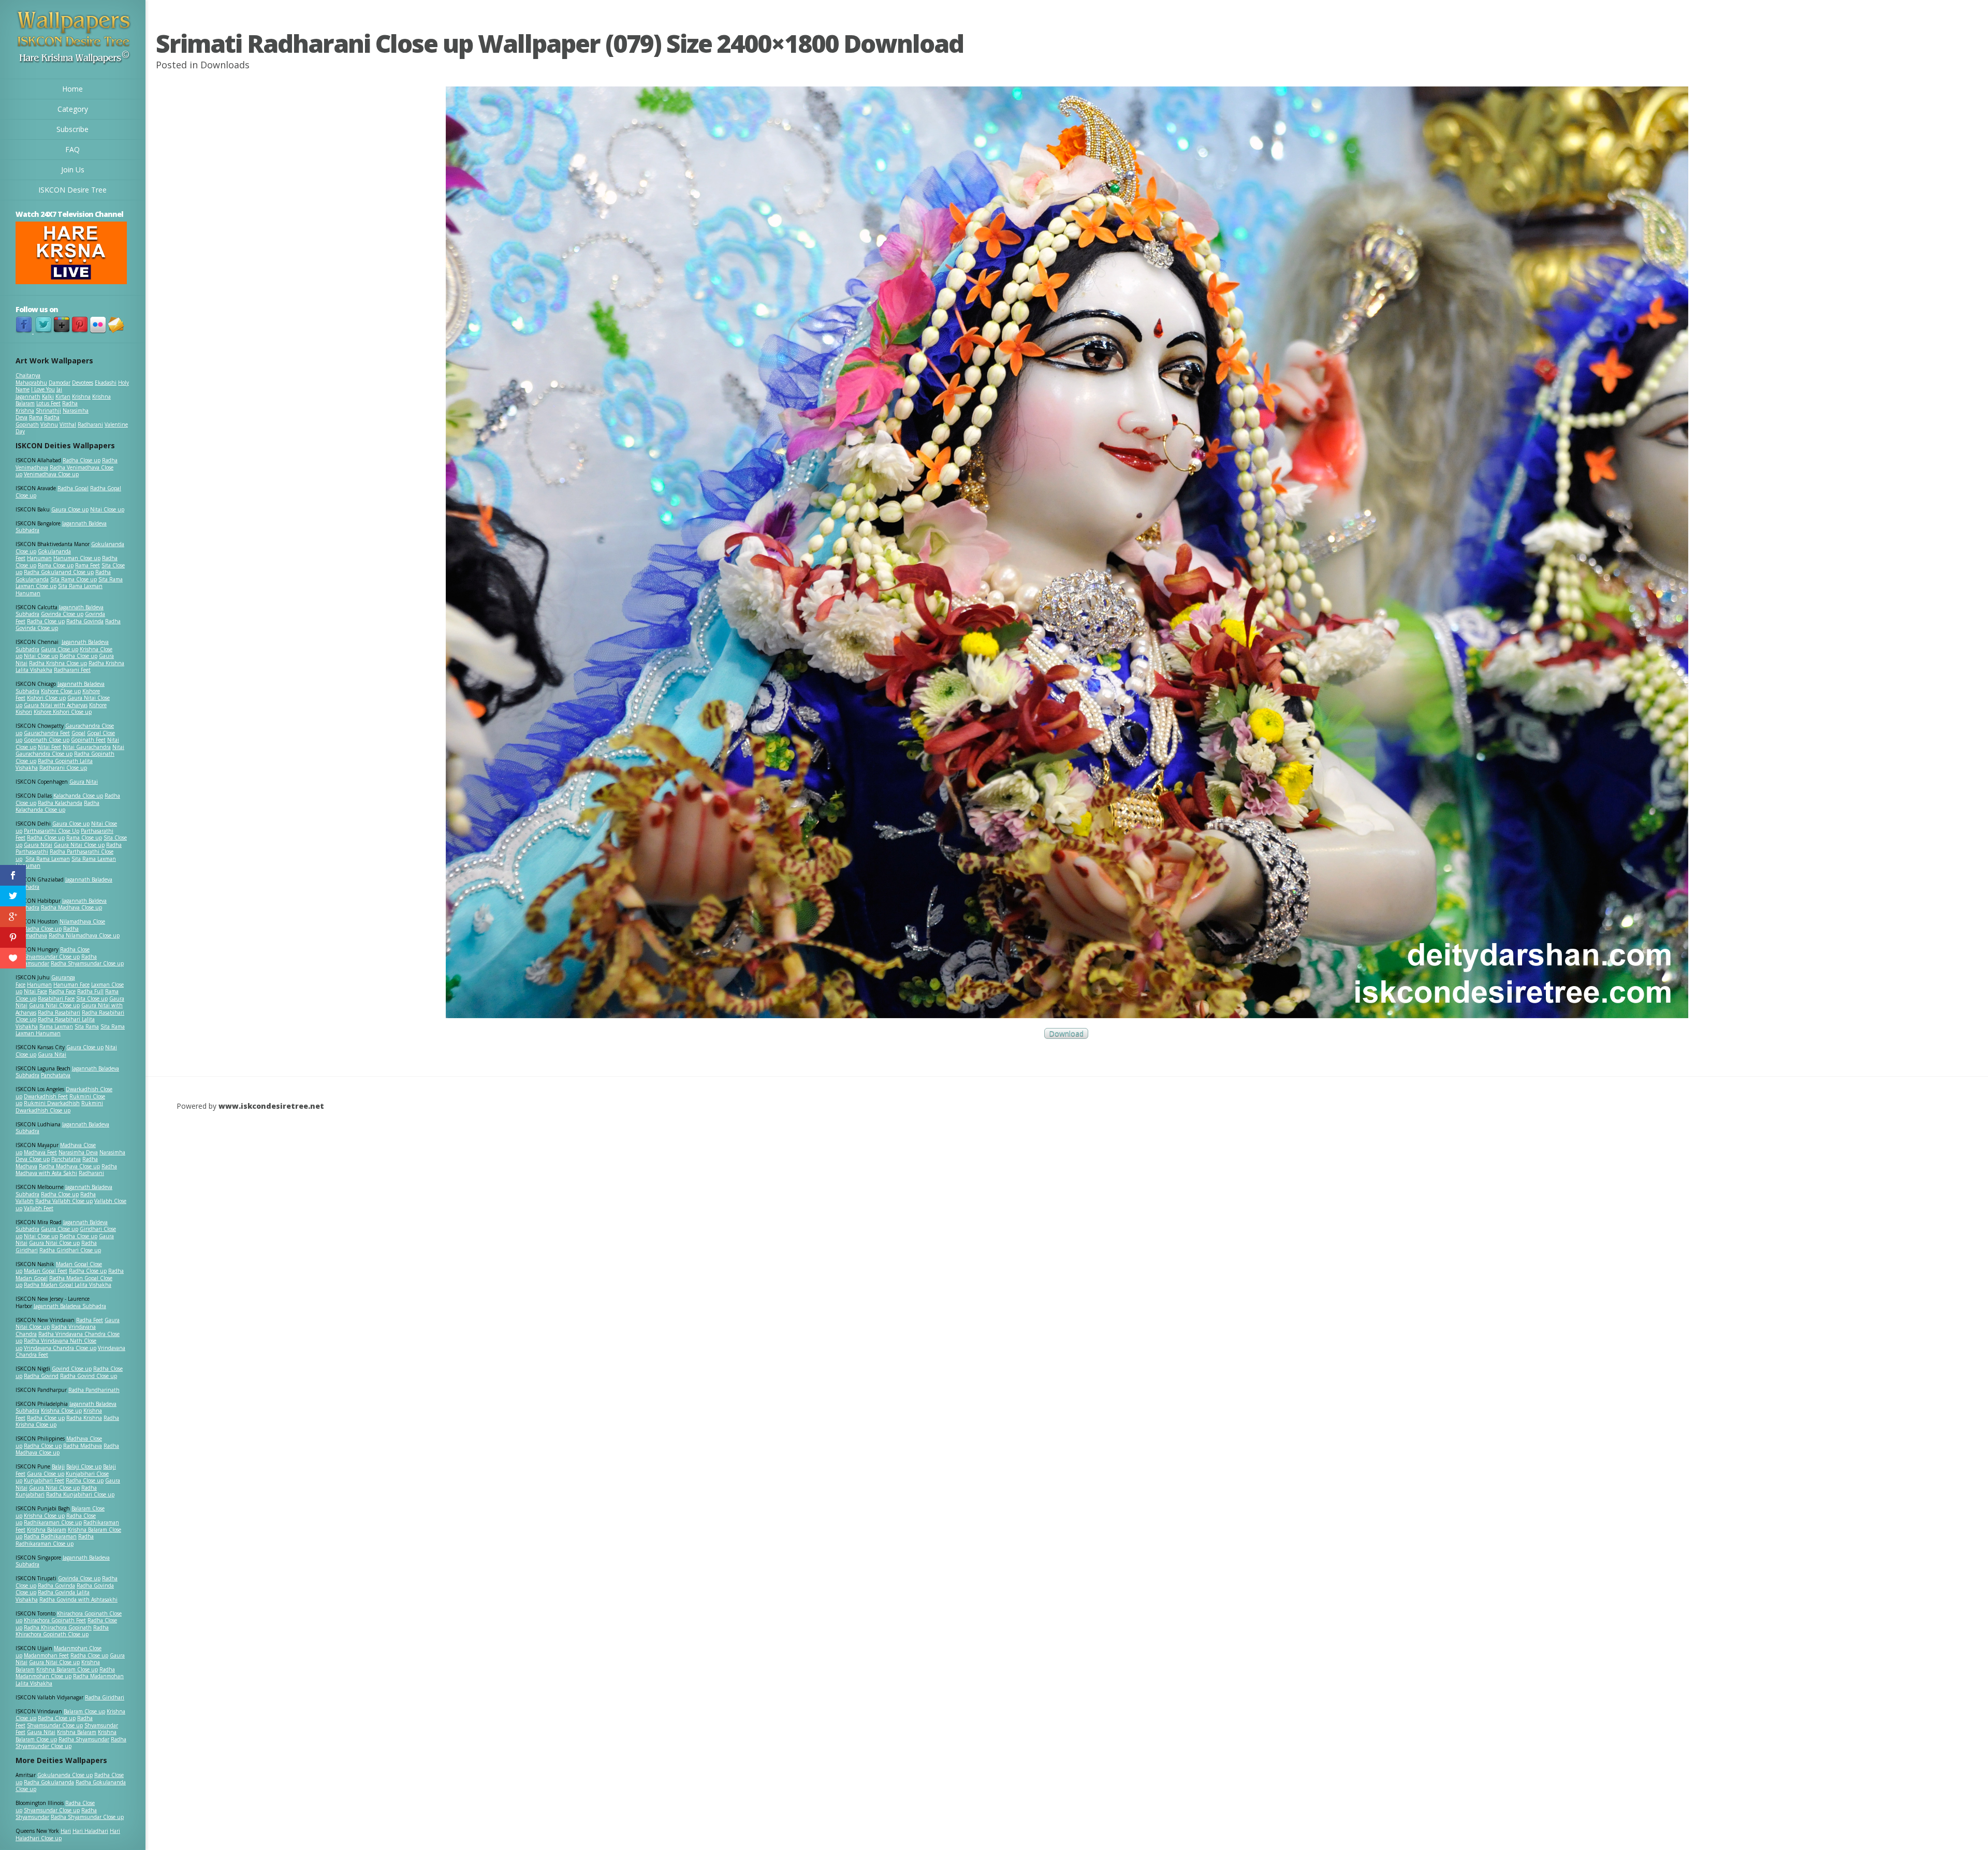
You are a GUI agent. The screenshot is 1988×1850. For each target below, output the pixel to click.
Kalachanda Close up (78, 796)
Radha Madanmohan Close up (65, 1673)
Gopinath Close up (47, 740)
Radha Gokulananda (49, 1782)
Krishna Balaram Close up (67, 1669)
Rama (36, 417)
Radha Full (90, 991)
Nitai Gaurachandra (87, 747)
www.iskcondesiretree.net (271, 1106)
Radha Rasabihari (59, 1012)
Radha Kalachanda (60, 803)
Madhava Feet (40, 1152)
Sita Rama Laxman (48, 859)
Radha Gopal (73, 488)
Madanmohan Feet (46, 1655)
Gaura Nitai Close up (79, 845)
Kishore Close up (61, 691)
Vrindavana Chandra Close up (60, 1348)
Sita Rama (87, 1026)
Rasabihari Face (56, 999)
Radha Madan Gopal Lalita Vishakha (68, 1285)
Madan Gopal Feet (46, 1271)
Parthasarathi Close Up (52, 831)
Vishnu (49, 424)
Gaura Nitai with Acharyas (56, 705)
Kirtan (63, 397)
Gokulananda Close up (65, 1775)
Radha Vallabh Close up (64, 1201)
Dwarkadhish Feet (46, 1096)
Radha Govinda (85, 621)
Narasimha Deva (78, 1152)
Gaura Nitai (84, 782)
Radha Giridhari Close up (70, 1250)
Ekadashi (106, 383)
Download (1066, 1033)
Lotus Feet (48, 403)
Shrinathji (48, 410)
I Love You (43, 389)
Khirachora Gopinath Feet (55, 1620)
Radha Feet (90, 1320)
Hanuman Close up (77, 558)
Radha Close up (82, 460)
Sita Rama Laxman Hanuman (59, 590)
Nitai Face (35, 991)
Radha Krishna (84, 1418)
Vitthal (68, 424)
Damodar (60, 383)
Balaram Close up (84, 1711)
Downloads (225, 65)
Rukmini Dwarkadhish (52, 1103)
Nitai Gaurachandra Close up (70, 751)
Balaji (58, 1466)
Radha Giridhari (105, 1697)
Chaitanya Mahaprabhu (31, 379)
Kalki (48, 397)
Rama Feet (87, 565)
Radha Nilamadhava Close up (84, 935)
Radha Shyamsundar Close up (87, 963)
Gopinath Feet (88, 740)
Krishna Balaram (47, 1530)
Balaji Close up (84, 1466)
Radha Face (62, 991)
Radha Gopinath (38, 421)
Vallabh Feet (39, 1208)
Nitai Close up (107, 509)
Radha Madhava (83, 1446)
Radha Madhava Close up (71, 907)
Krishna (81, 397)
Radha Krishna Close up (58, 663)
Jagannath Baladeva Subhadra (62, 1128)
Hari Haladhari (90, 1831)
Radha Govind (41, 1376)
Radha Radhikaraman (50, 1536)
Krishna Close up (61, 1411)
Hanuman (39, 558)
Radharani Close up (63, 768)
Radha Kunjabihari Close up (80, 1494)
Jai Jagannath (39, 393)
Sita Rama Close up (74, 579)
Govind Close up (72, 1369)
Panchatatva (56, 1075)
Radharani (90, 424)
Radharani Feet (72, 670)
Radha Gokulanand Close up (59, 572)
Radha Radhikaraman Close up (55, 1540)
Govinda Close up (62, 614)
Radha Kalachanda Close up (57, 806)
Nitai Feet (49, 747)
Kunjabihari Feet (44, 1480)
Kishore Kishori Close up (63, 712)
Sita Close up (92, 999)
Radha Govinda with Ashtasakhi (78, 1599)
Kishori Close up (46, 698)
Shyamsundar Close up (52, 957)
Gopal (78, 733)
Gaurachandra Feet (47, 733)
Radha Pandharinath (94, 1390)
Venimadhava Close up (51, 474)
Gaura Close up (70, 509)
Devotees (83, 383)
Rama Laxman (56, 1026)
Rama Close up (56, 565)
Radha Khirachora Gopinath (58, 1627)
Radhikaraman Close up (53, 1522)
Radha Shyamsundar (84, 1739)
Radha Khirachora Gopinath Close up (62, 1631)
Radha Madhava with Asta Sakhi (66, 1170)
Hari (66, 1831)
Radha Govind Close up (89, 1376)
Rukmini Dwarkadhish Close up (59, 1107)
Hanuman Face (71, 985)
